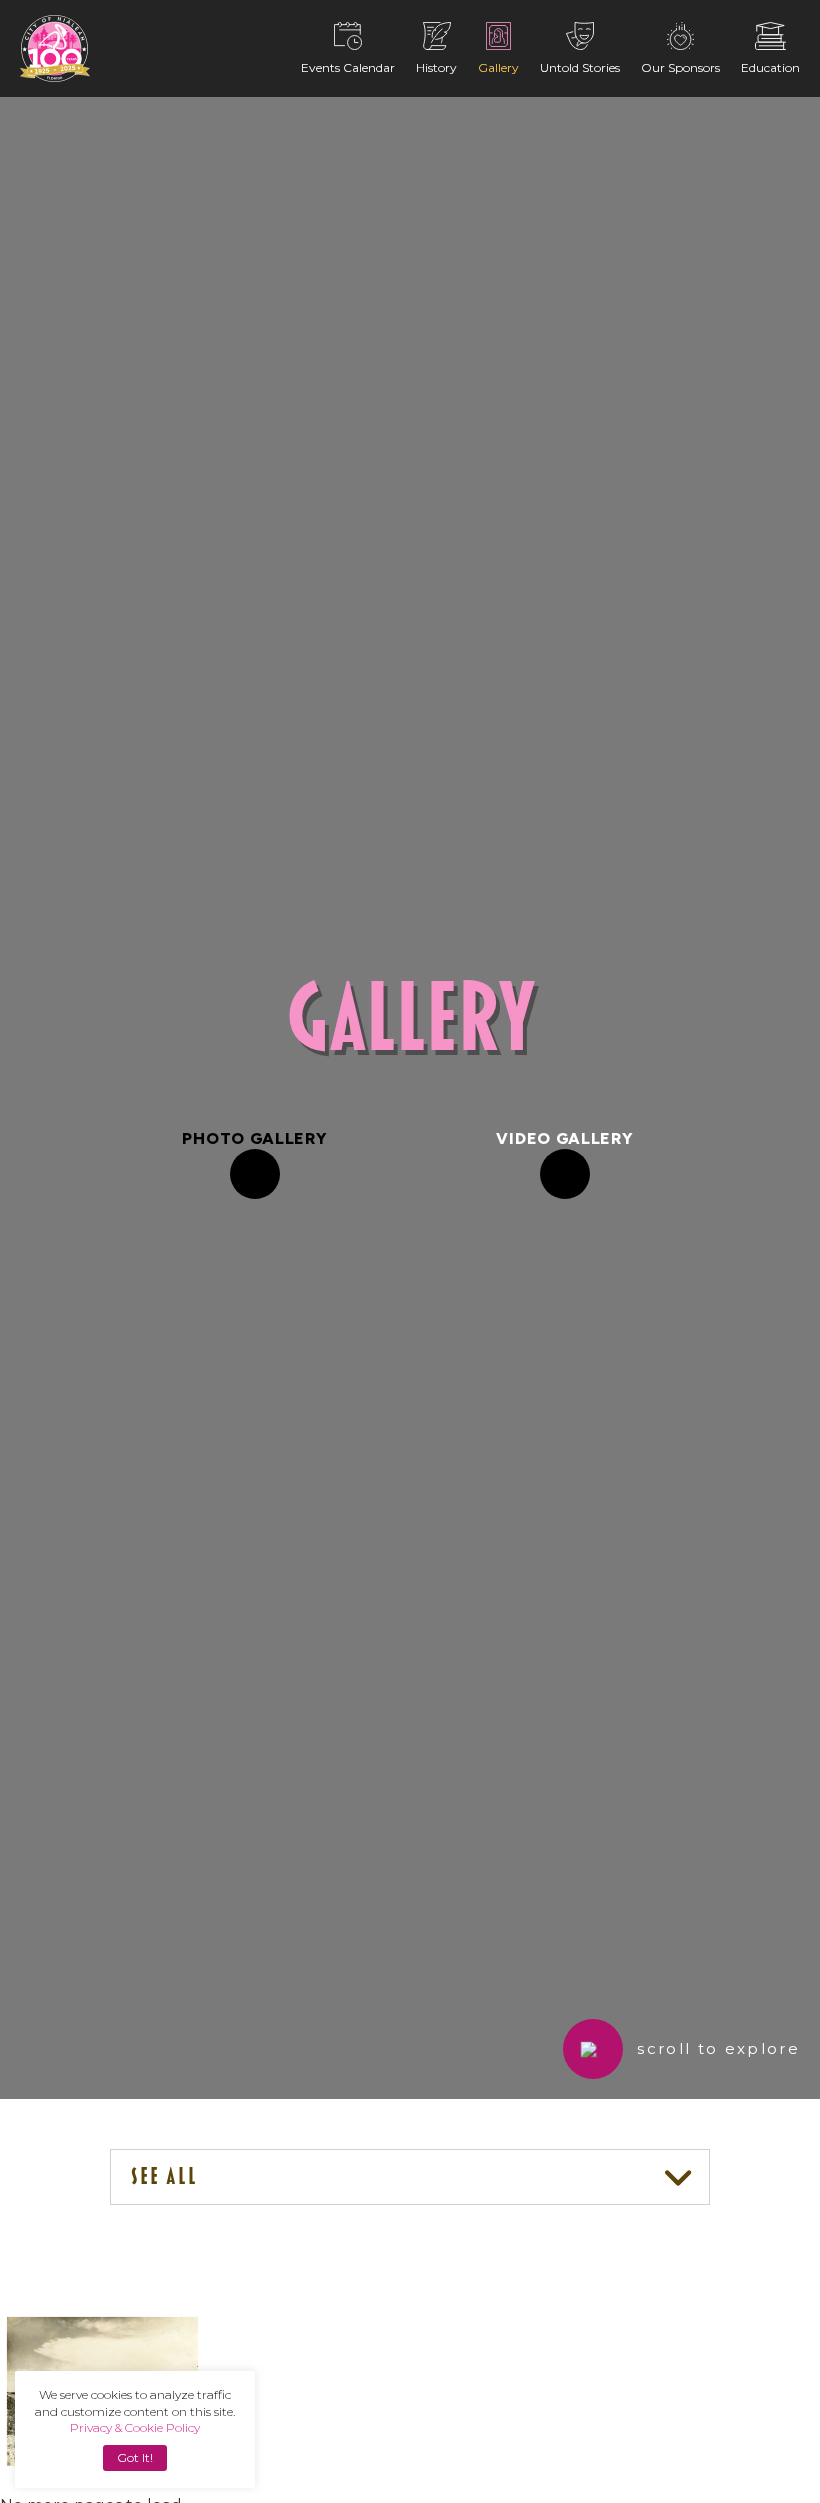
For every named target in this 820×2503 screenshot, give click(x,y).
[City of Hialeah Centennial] (55, 48)
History (436, 67)
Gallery (498, 67)
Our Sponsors (680, 67)
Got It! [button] (135, 2457)
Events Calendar (348, 67)
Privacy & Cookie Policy (135, 2427)
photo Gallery (254, 1138)
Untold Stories (580, 67)
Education (770, 67)
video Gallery (564, 1138)
